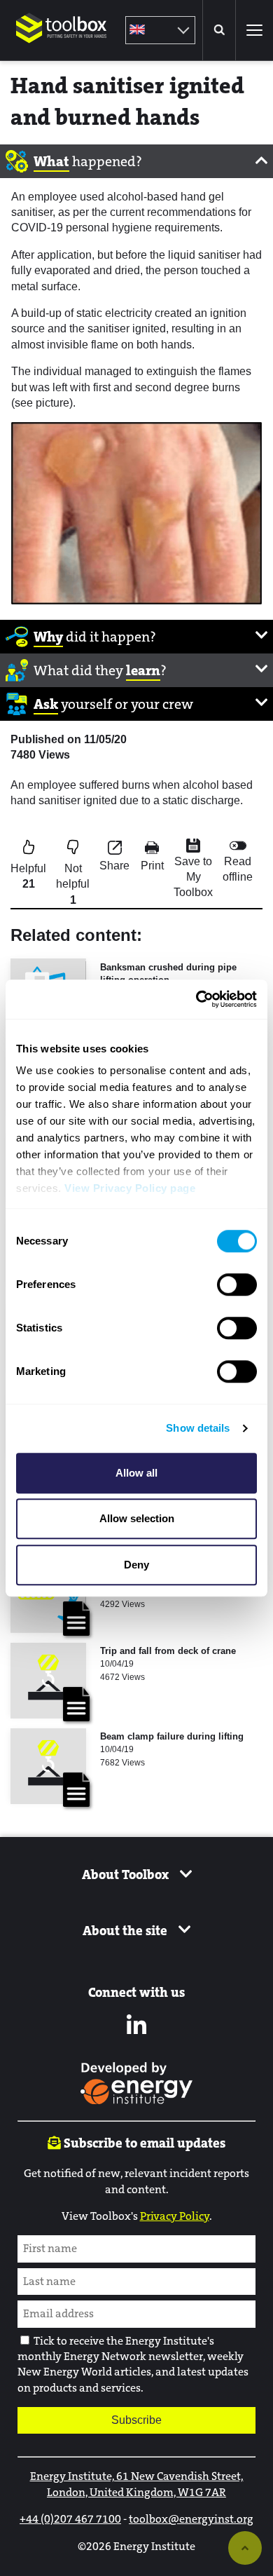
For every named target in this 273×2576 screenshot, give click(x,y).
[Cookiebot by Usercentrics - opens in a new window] (196, 999)
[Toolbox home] (62, 52)
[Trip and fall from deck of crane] (48, 1681)
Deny (136, 1565)
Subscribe (136, 2420)
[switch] (237, 1284)
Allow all (136, 1473)
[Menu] (254, 30)
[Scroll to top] (245, 2548)
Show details (198, 1428)
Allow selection (137, 1518)
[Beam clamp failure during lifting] (48, 1766)
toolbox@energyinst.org (191, 2519)
